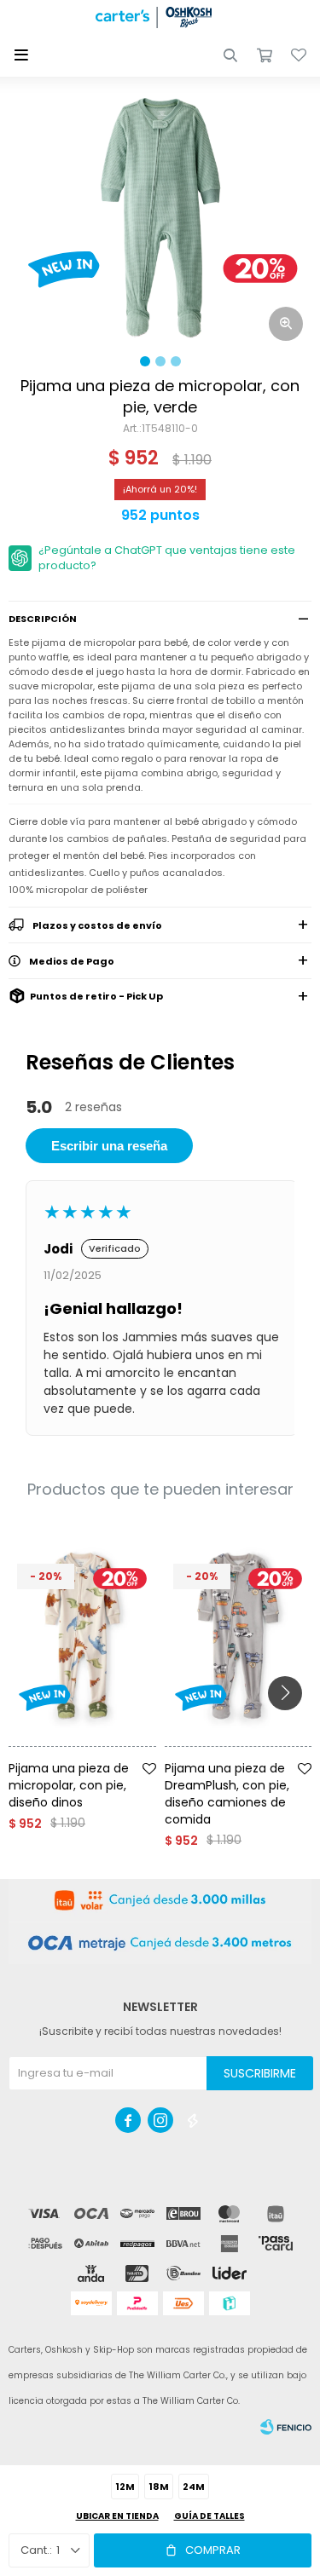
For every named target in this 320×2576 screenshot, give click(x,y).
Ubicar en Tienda (117, 2516)
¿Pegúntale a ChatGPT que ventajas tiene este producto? (167, 558)
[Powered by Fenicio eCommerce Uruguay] (286, 2427)
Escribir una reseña (109, 1146)
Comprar (213, 2550)
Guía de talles (209, 2516)
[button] (230, 55)
